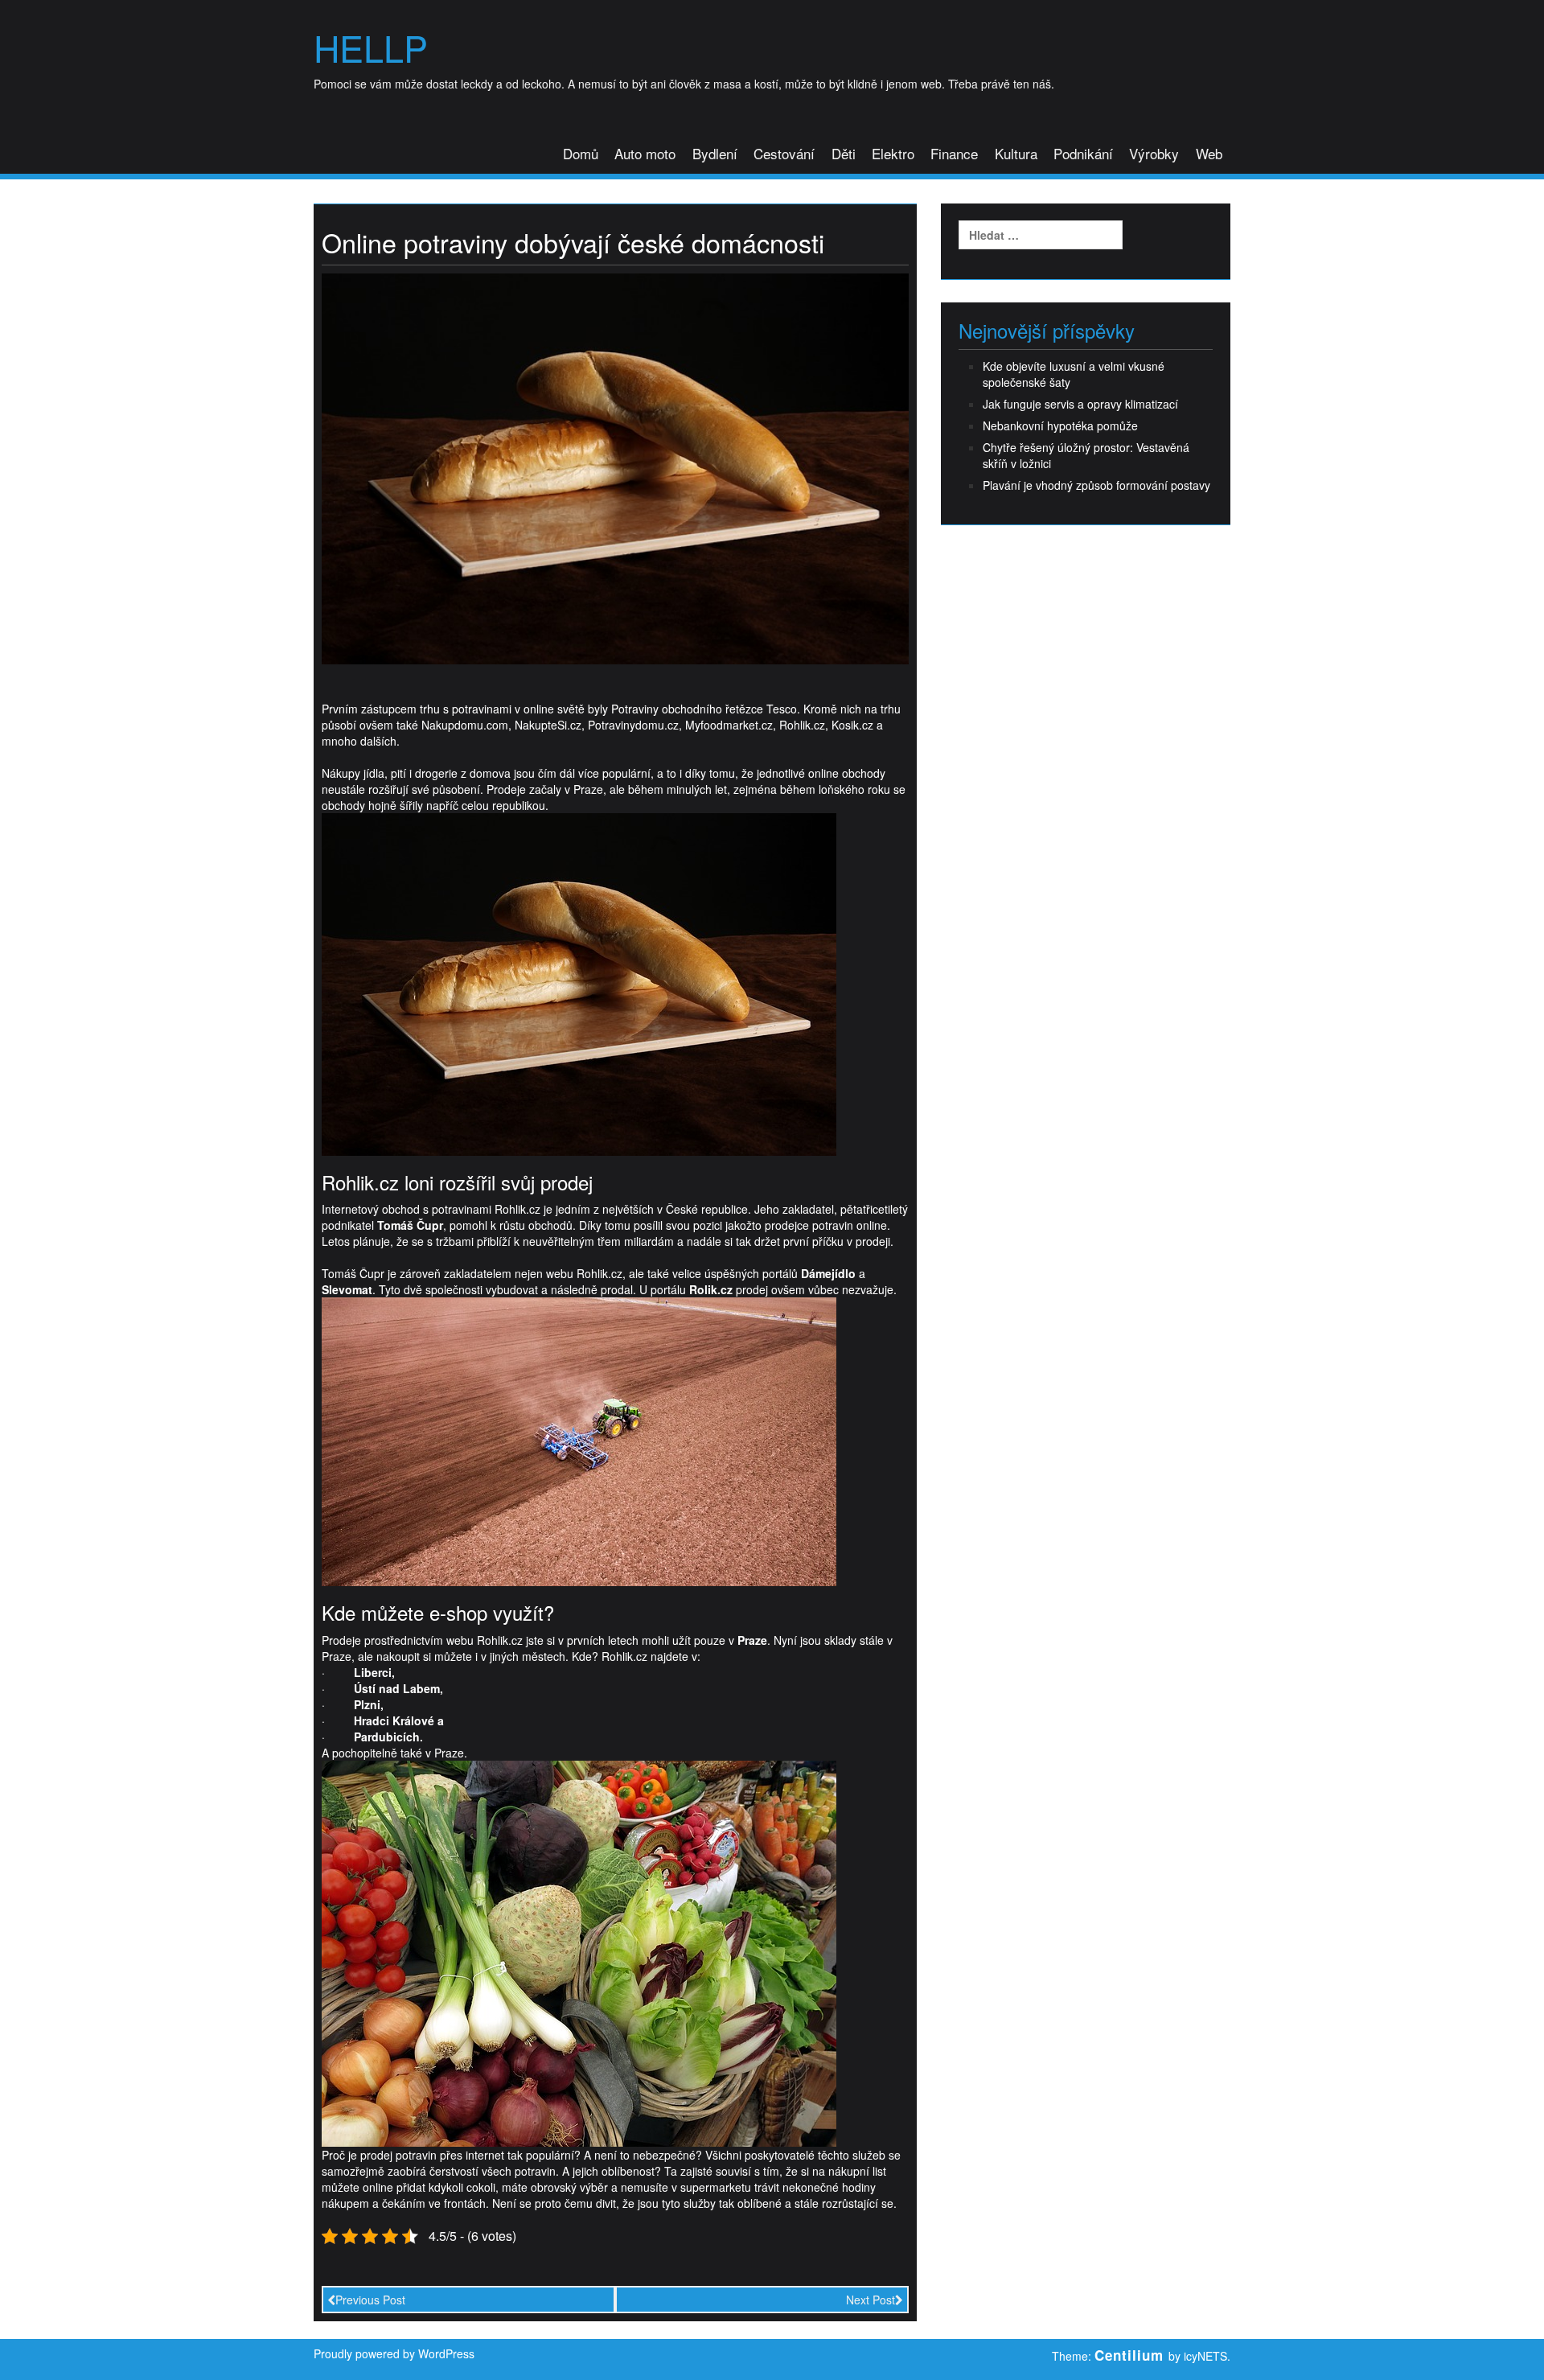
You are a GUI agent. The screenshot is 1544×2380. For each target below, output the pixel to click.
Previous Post (370, 2300)
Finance (954, 153)
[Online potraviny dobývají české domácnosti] (615, 467)
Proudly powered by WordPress (394, 2353)
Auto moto (645, 153)
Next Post (871, 2300)
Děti (844, 153)
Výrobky (1154, 153)
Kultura (1016, 153)
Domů (581, 153)
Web (1209, 153)
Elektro (893, 153)
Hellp (371, 47)
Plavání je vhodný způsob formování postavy (1096, 485)
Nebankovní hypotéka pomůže (1060, 425)
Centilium (1129, 2355)
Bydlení (715, 153)
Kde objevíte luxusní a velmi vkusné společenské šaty (1074, 374)
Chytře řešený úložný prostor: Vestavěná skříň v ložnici (1086, 455)
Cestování (784, 153)
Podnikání (1083, 153)
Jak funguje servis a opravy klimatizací (1080, 404)
